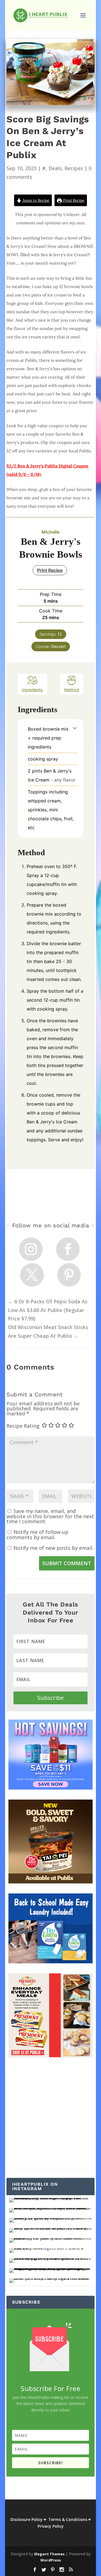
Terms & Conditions (68, 2519)
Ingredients (32, 690)
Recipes (74, 168)
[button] (75, 728)
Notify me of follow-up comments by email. (37, 1535)
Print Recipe (73, 200)
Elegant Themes (49, 2554)
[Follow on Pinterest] (69, 1275)
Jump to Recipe (35, 200)
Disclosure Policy (27, 2519)
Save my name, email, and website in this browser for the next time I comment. (50, 1516)
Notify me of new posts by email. (53, 1548)
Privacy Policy (51, 2526)
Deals (55, 168)
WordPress (51, 2560)
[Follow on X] (32, 1275)
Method (72, 690)
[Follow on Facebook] (68, 1249)
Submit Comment (67, 1563)
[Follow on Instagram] (31, 1249)
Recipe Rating (23, 1426)
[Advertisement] (50, 2118)
